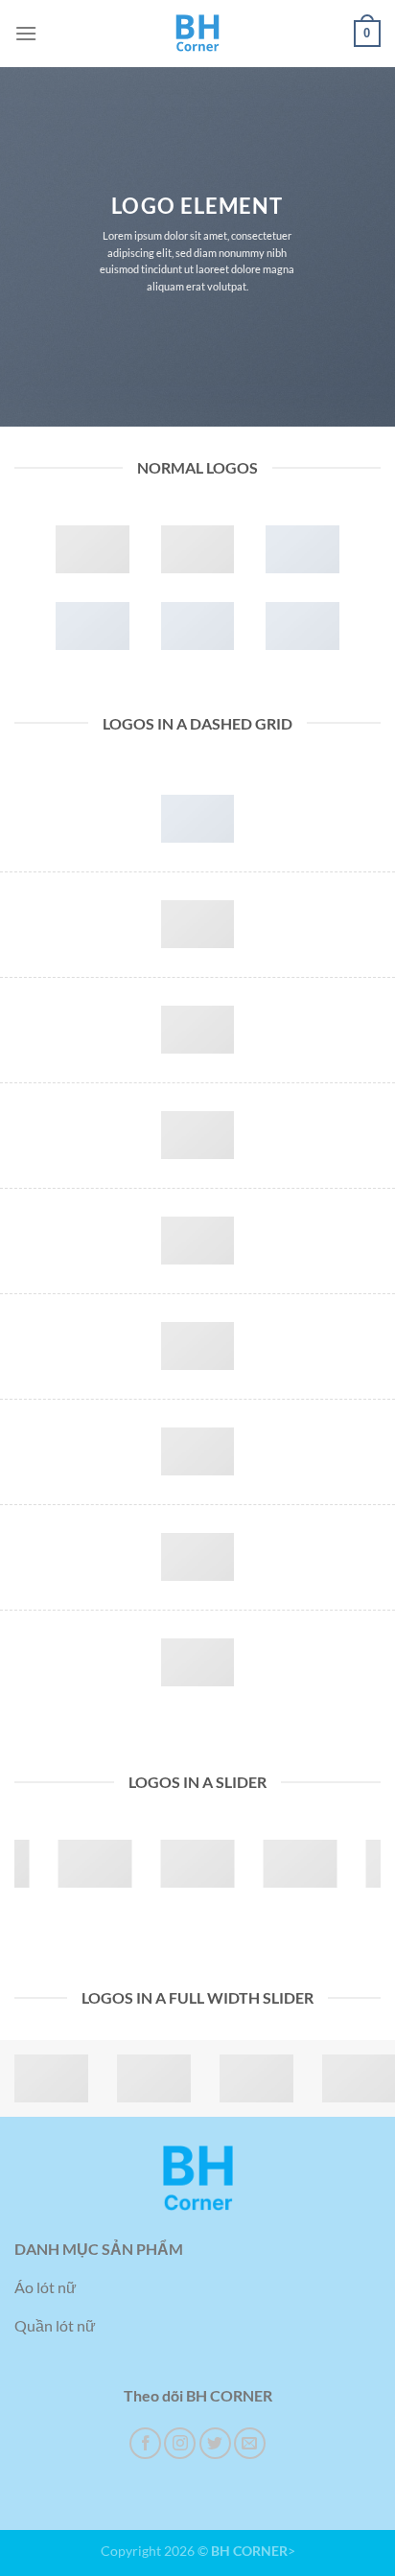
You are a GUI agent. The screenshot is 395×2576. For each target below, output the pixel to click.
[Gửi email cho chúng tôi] (250, 2443)
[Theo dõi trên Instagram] (180, 2443)
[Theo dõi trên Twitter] (215, 2443)
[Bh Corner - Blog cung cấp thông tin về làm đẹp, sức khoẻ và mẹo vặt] (197, 34)
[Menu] (26, 33)
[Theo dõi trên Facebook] (145, 2443)
